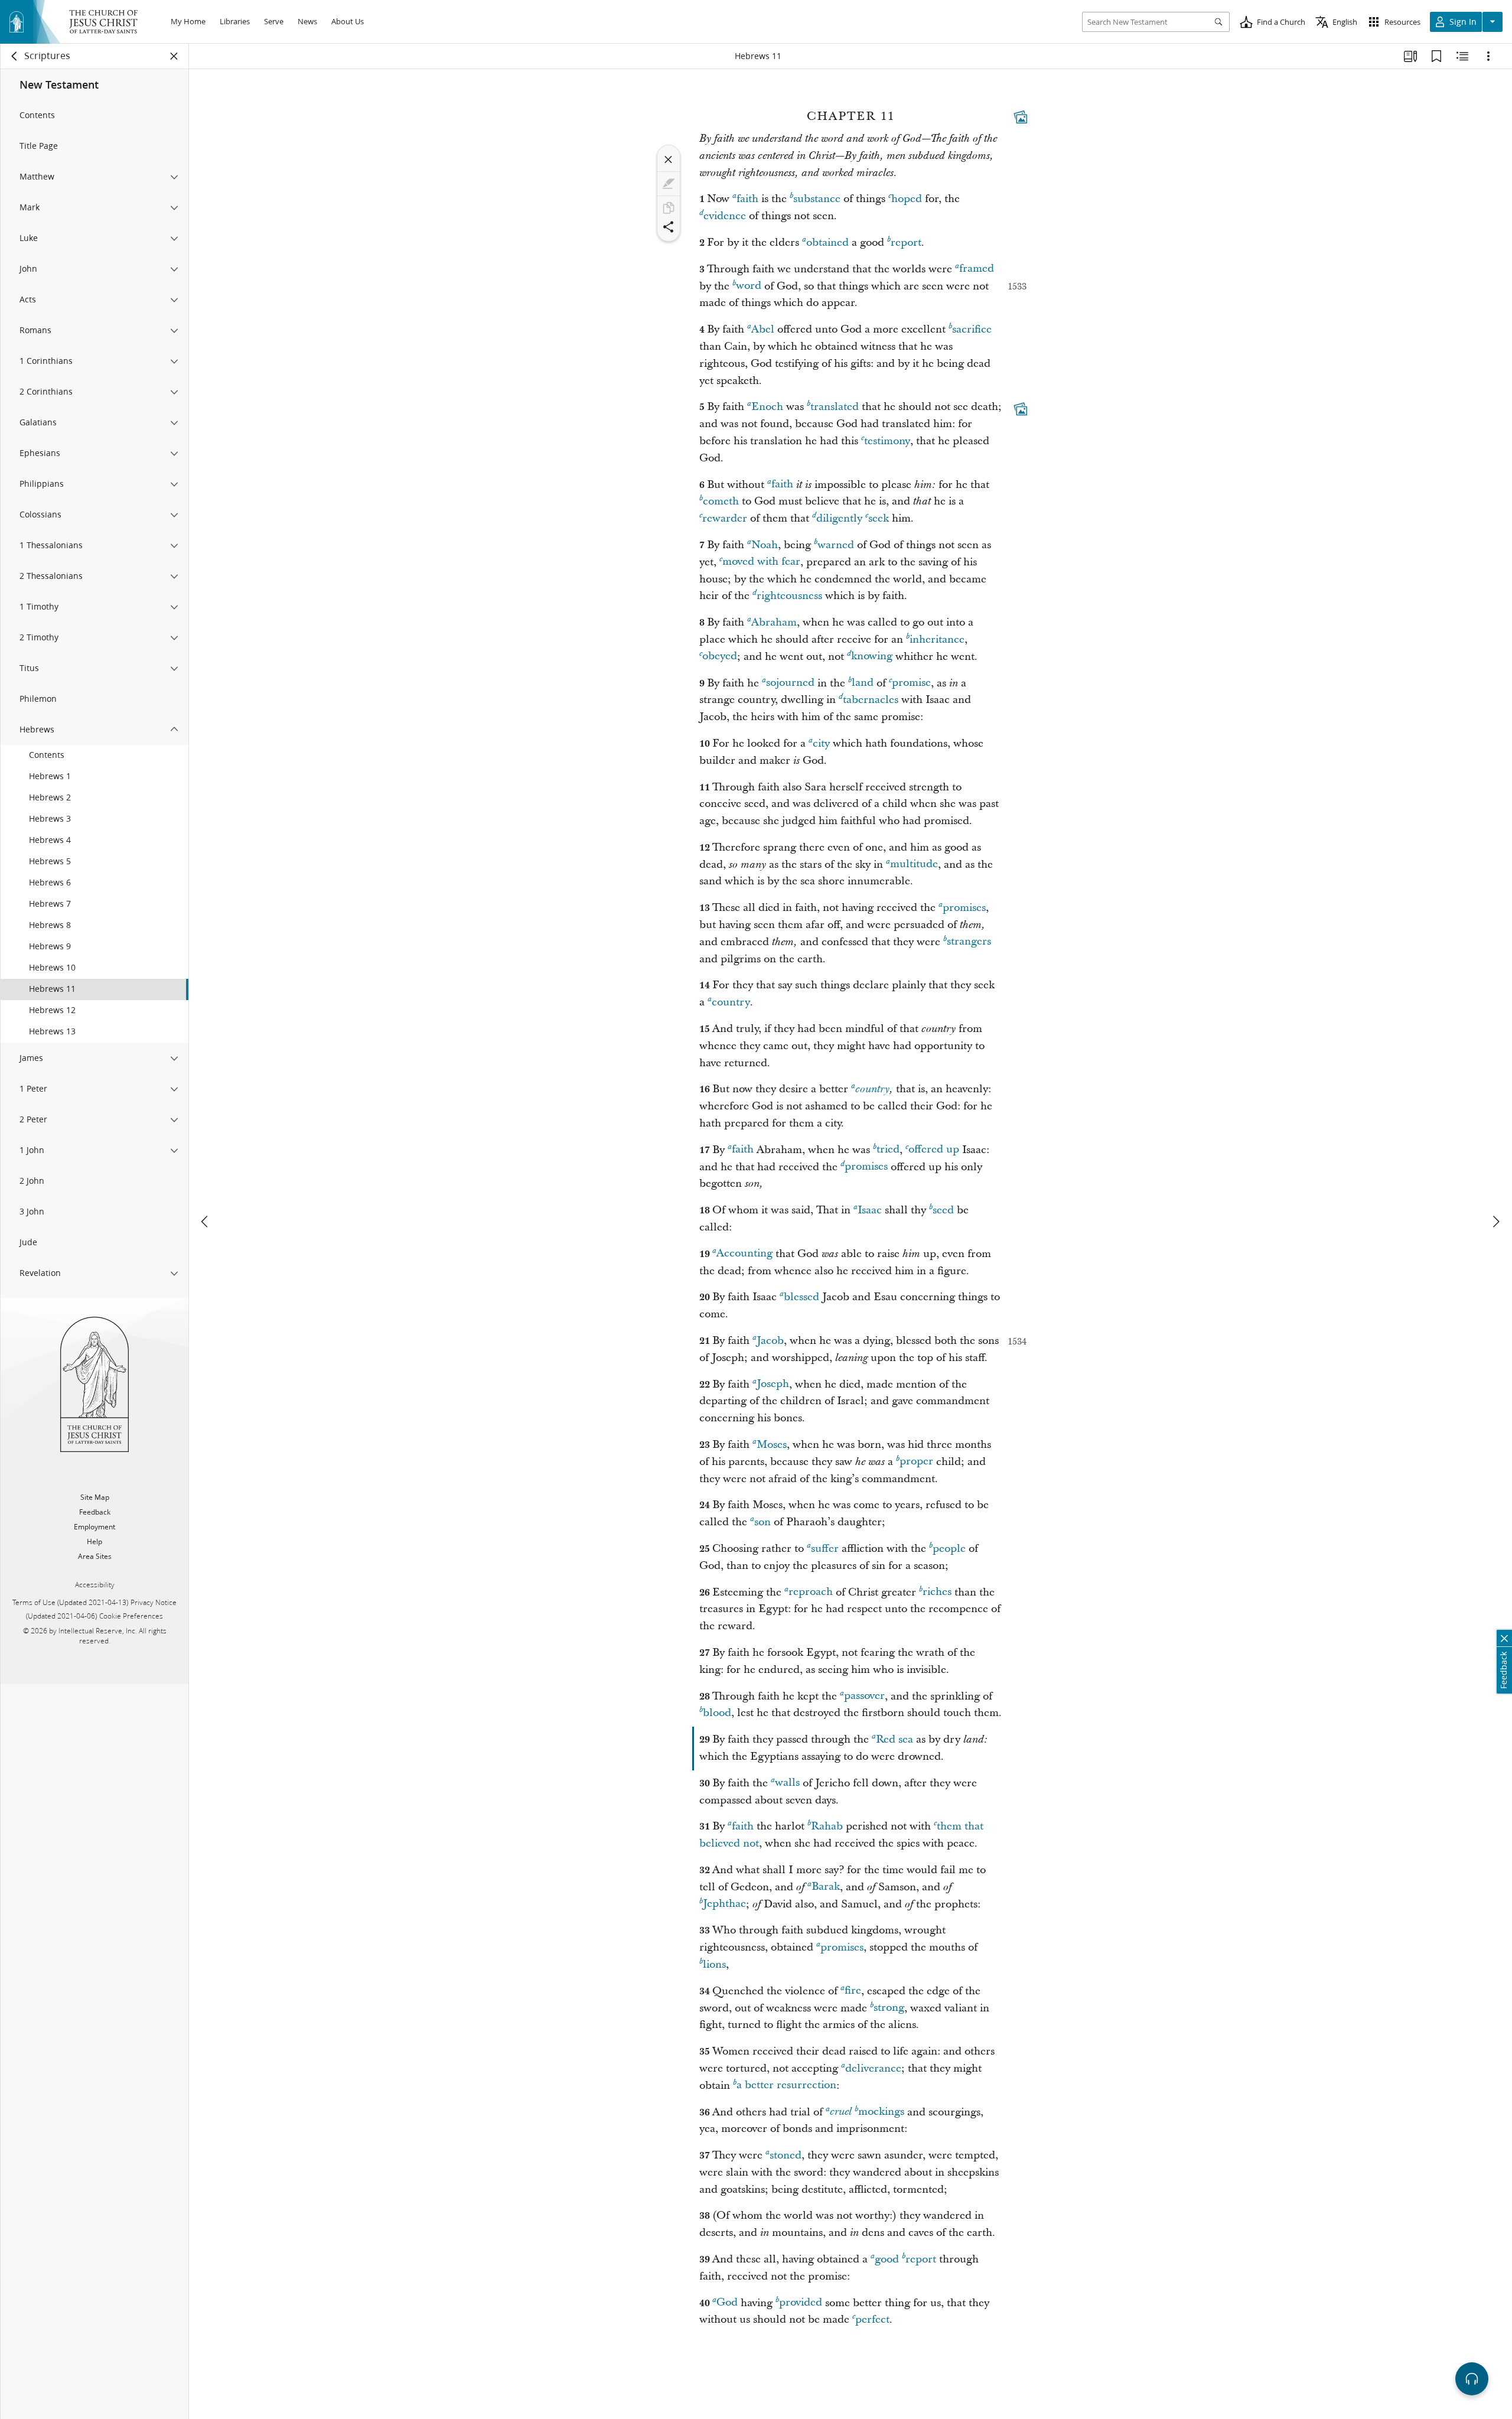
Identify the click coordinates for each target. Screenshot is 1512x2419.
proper (916, 1462)
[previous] (206, 1222)
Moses (772, 1445)
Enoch (767, 407)
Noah (765, 545)
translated (835, 407)
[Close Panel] (174, 56)
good (887, 2259)
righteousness (789, 596)
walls (787, 1783)
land (863, 683)
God (727, 2303)
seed (943, 1210)
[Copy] (669, 208)
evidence (725, 216)
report (906, 242)
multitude (914, 865)
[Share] (669, 227)
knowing (872, 657)
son (762, 1522)
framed (977, 269)
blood (717, 1713)
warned (836, 545)
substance (817, 199)
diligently (839, 518)
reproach (811, 1592)
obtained (827, 242)
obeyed (720, 657)
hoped (907, 199)
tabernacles (871, 700)
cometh (721, 501)
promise (911, 683)
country (731, 1002)
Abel (763, 329)
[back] (15, 56)
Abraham (774, 622)
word (749, 286)
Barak (826, 1887)
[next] (1495, 1222)
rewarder (725, 518)
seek (879, 518)
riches (937, 1592)
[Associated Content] (1021, 117)
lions (714, 1964)
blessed (801, 1297)
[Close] (669, 159)
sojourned (790, 683)
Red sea (895, 1739)
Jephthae (724, 1904)
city (821, 743)
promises (964, 908)
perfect (872, 2319)
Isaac (870, 1210)
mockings (881, 2112)
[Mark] (669, 184)
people (949, 1549)
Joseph (773, 1384)
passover (864, 1696)
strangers (969, 942)
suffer (825, 1549)
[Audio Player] (1472, 2379)
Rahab (827, 1826)
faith (747, 199)
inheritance (937, 639)
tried (888, 1150)
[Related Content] (1462, 56)
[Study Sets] (1410, 56)
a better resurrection (786, 2086)
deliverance (873, 2068)
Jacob (770, 1341)
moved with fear (761, 562)
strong (889, 2008)
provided (801, 2303)
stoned (786, 2155)
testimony (887, 441)
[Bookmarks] (1436, 56)
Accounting (744, 1254)
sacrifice (972, 329)
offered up (934, 1150)
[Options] (1488, 56)
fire (853, 1991)
